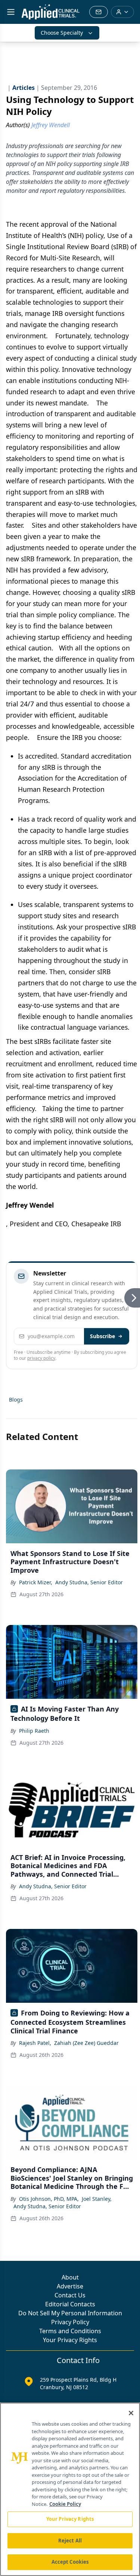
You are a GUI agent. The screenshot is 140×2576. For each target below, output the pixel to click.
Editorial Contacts (70, 2304)
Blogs (16, 1400)
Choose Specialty (62, 33)
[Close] (131, 2413)
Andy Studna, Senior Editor (89, 1582)
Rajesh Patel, (35, 2043)
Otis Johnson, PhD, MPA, (49, 2199)
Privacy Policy (70, 2322)
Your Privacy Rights (70, 2340)
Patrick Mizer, (36, 1582)
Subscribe (102, 1336)
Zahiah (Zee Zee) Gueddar (86, 2043)
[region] (70, 2489)
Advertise (70, 2286)
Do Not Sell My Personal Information (70, 2313)
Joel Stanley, (97, 2199)
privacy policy (41, 1358)
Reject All (70, 2541)
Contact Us (70, 2295)
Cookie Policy (65, 2504)
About (70, 2277)
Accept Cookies (70, 2562)
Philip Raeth (34, 1731)
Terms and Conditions (70, 2331)
